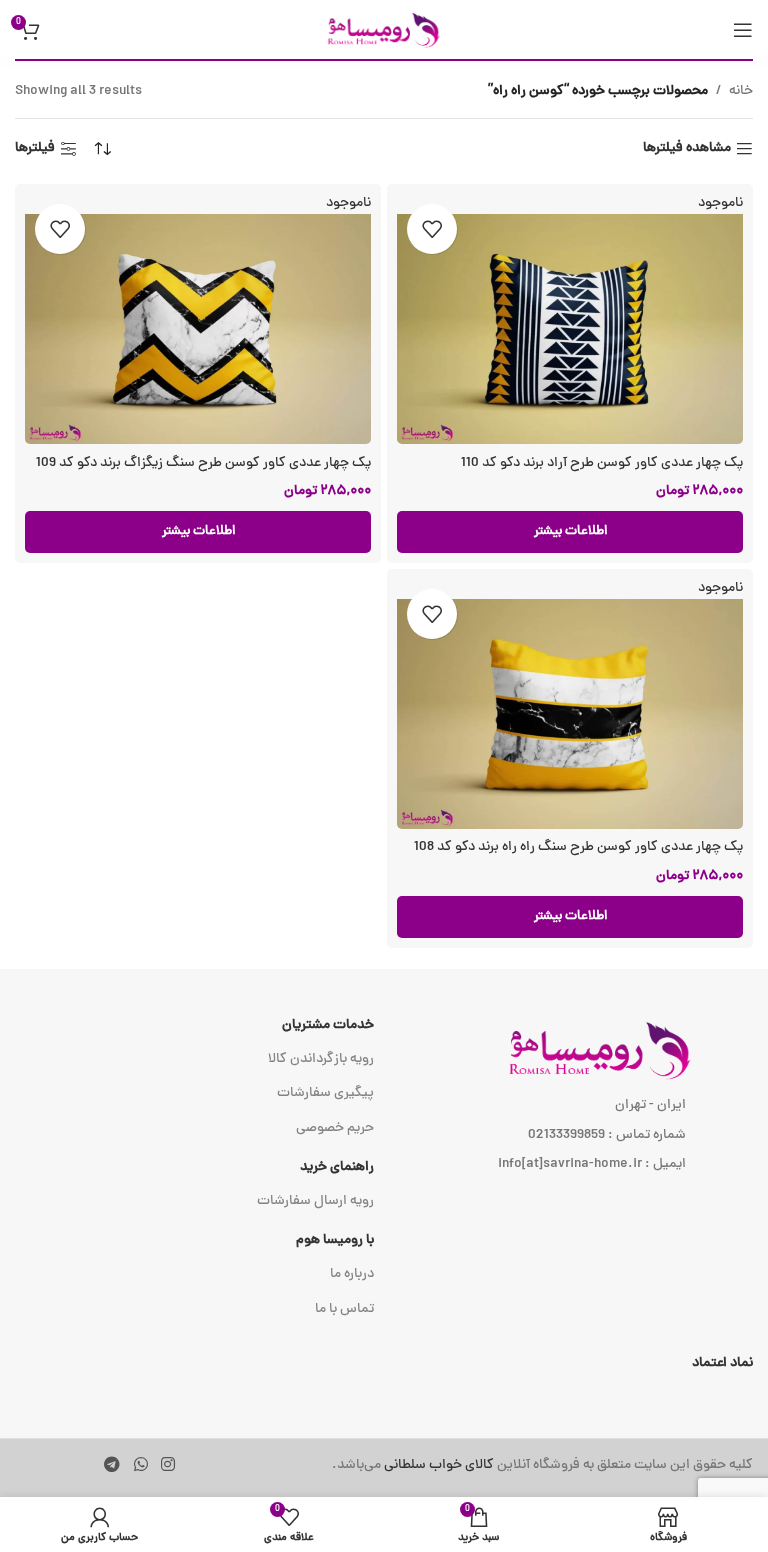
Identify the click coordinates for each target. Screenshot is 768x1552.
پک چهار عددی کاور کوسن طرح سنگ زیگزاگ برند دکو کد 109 (203, 463)
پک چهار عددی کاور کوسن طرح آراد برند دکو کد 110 (602, 463)
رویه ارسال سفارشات (315, 1201)
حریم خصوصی (335, 1128)
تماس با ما (344, 1309)
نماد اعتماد (722, 1363)
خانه (741, 91)
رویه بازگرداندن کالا (321, 1059)
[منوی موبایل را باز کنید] (743, 30)
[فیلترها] (693, 491)
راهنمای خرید (337, 1167)
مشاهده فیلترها (687, 149)
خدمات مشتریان (328, 1025)
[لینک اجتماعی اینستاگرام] (167, 1465)
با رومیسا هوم (335, 1240)
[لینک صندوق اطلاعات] (542, 1466)
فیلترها (35, 149)
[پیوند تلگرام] (112, 1465)
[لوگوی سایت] (384, 30)
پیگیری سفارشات (325, 1093)
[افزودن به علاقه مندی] (432, 229)
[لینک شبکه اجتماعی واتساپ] (140, 1465)
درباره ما (352, 1274)
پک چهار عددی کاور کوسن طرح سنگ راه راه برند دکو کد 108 (578, 847)
